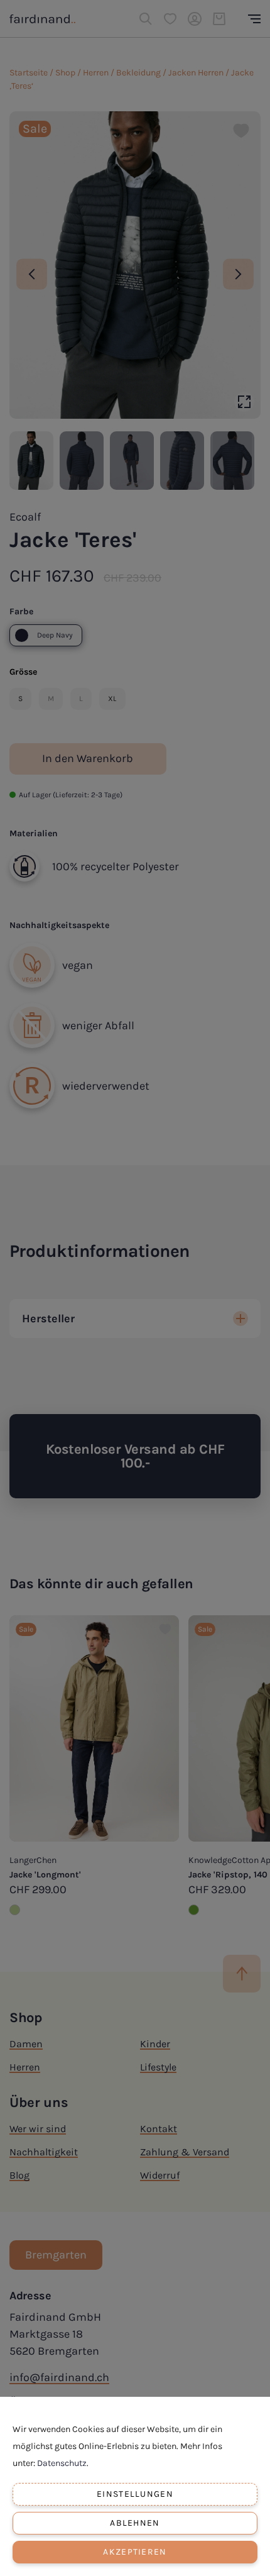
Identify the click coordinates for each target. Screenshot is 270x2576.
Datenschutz (62, 2463)
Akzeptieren (135, 2552)
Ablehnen (135, 2523)
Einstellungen (135, 2494)
